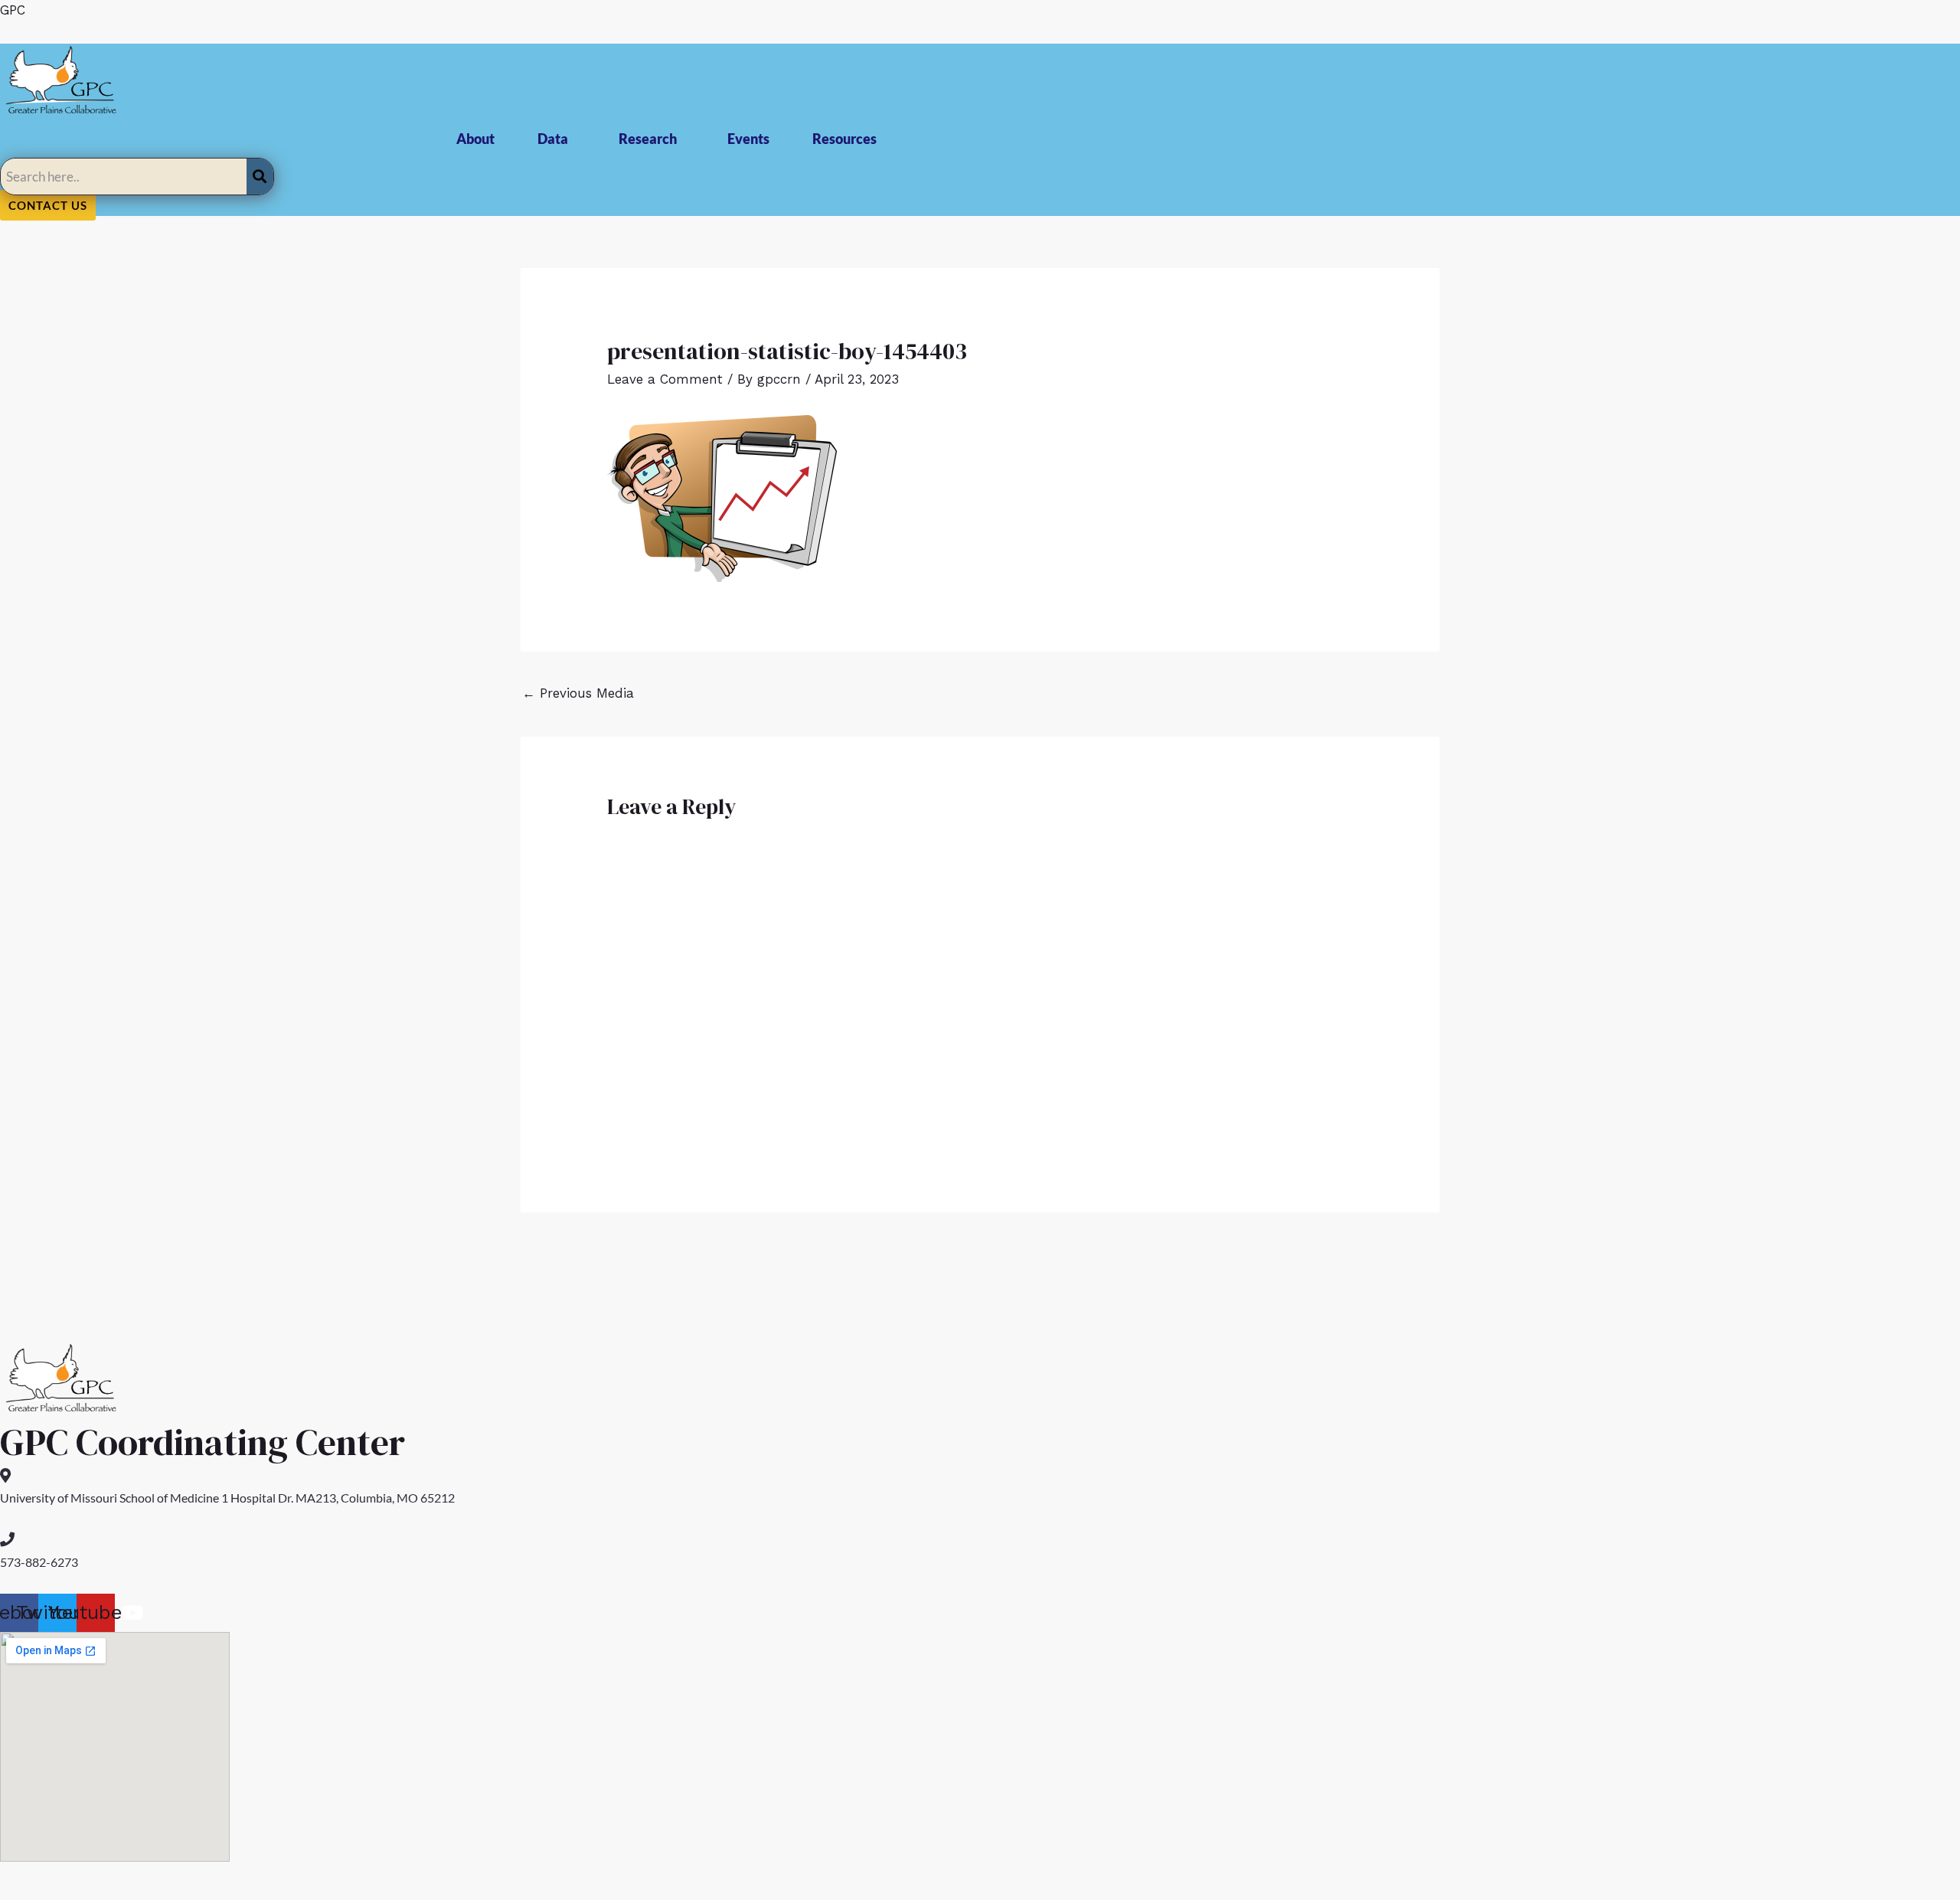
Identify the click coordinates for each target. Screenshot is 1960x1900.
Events (748, 139)
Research (648, 139)
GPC (13, 10)
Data (553, 139)
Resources (844, 139)
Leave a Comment (665, 379)
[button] (557, 139)
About (475, 139)
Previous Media (578, 693)
